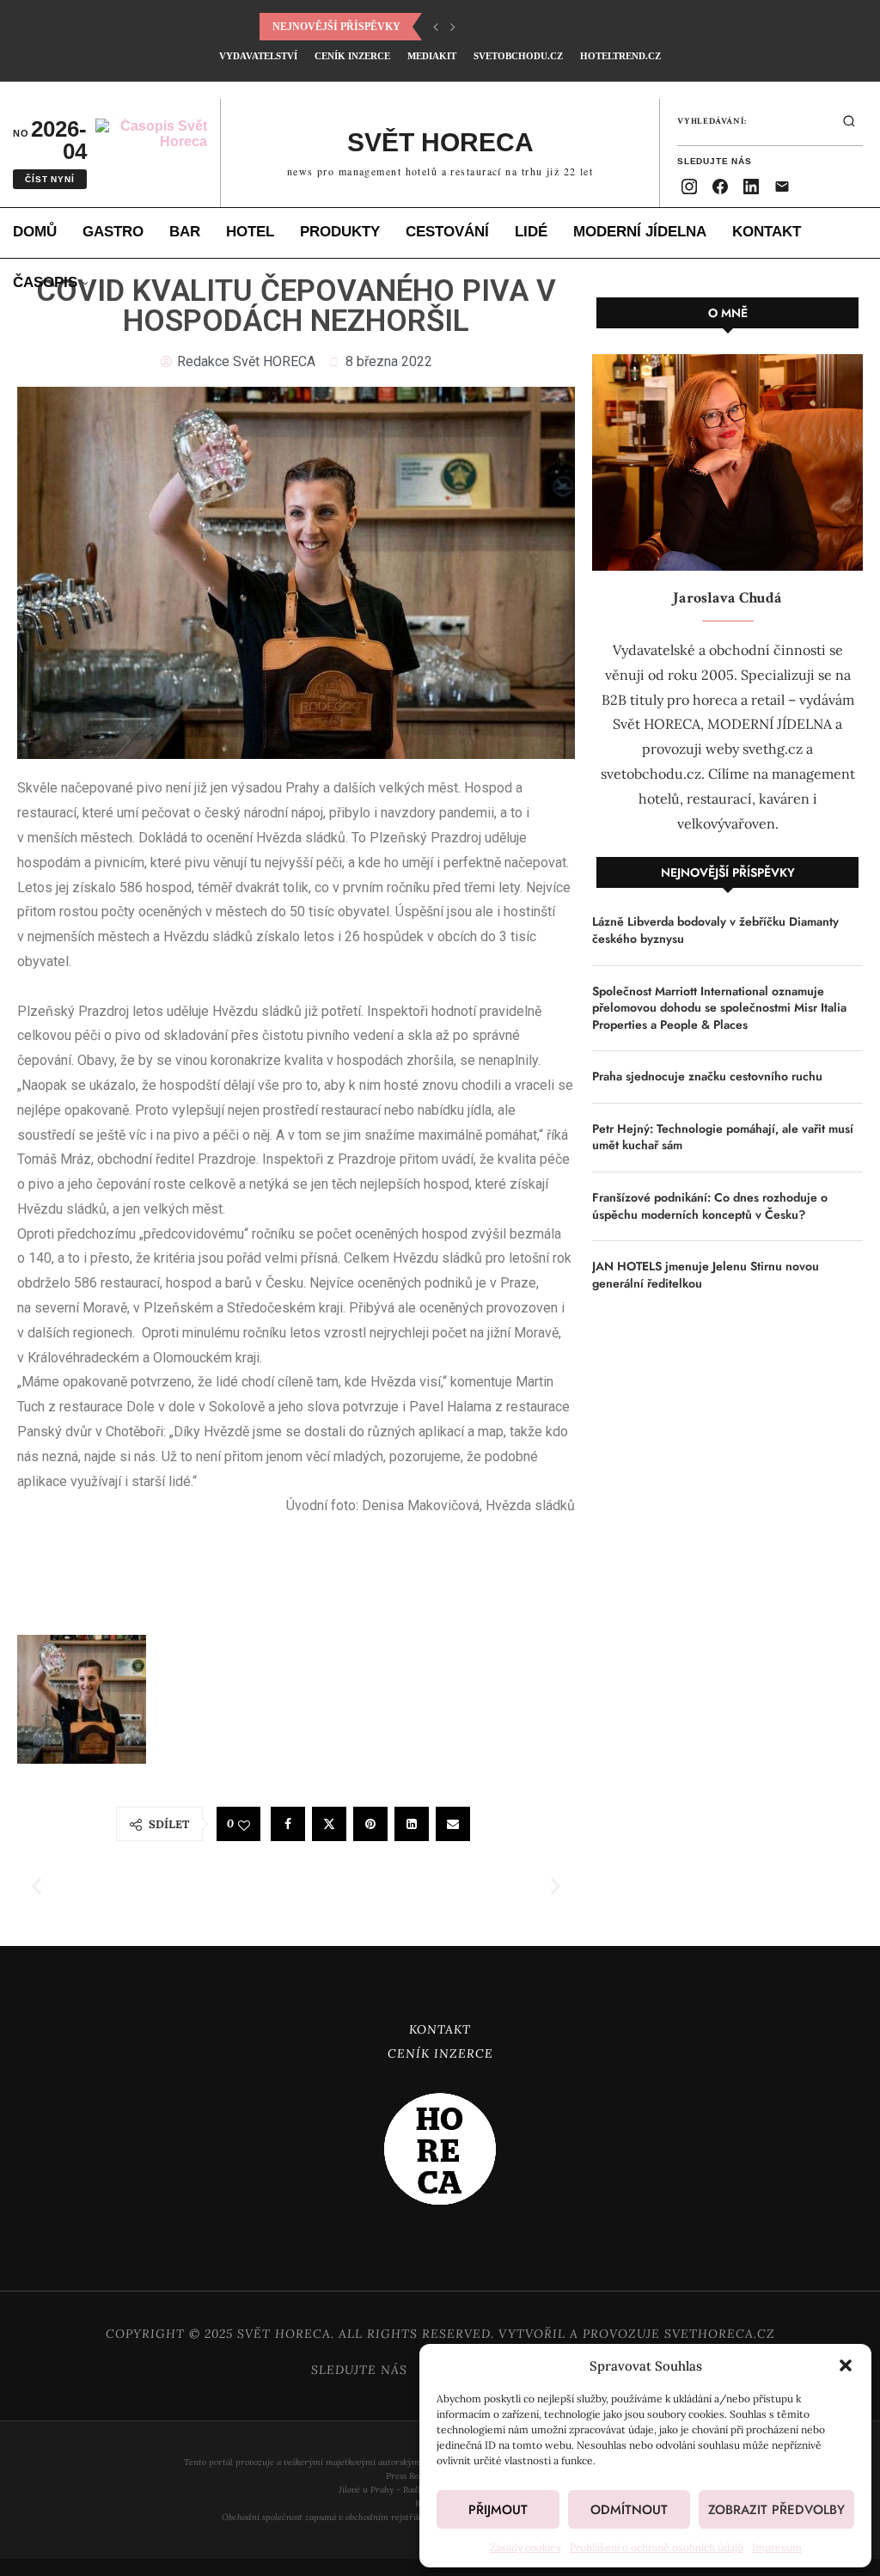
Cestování (447, 232)
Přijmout (498, 2510)
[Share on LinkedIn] (412, 1824)
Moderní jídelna (640, 232)
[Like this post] (244, 1825)
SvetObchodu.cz (518, 56)
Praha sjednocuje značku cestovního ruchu (707, 1077)
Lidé (531, 232)
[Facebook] (720, 187)
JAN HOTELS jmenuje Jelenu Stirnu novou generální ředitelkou (706, 1275)
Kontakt (767, 232)
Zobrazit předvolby (776, 2510)
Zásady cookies (526, 2547)
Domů (35, 232)
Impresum (777, 2547)
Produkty (340, 232)
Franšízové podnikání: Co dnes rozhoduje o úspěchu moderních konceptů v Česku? (710, 1206)
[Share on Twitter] (329, 1824)
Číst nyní (49, 179)
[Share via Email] (453, 1824)
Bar (185, 232)
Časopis (45, 282)
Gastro (113, 232)
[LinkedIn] (751, 187)
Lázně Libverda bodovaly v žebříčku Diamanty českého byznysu (715, 930)
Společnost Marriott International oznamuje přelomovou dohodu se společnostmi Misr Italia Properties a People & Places (719, 1008)
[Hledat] (849, 121)
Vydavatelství (258, 56)
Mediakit (432, 56)
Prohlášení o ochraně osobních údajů (657, 2547)
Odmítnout (629, 2510)
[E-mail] (782, 187)
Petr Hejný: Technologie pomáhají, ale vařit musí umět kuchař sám (723, 1138)
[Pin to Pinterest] (370, 1824)
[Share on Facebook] (288, 1824)
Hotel (250, 232)
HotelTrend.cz (620, 56)
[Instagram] (689, 187)
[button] (846, 2365)
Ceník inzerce (352, 56)
